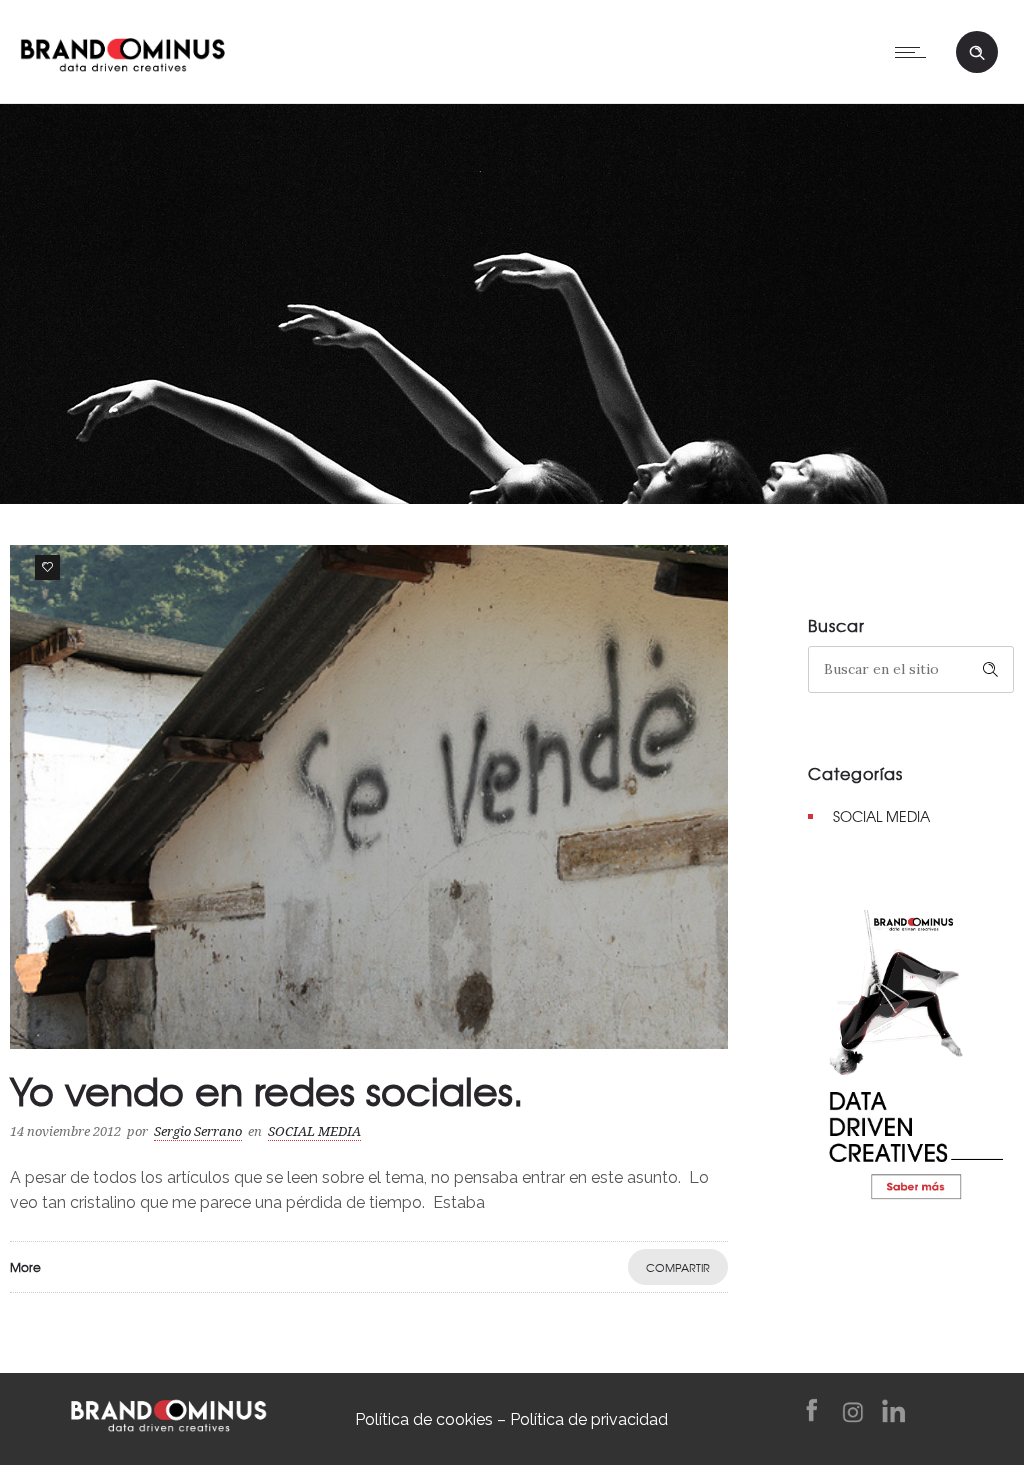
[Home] (122, 50)
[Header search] (977, 53)
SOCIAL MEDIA (881, 816)
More (25, 1267)
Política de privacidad (589, 1419)
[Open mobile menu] (915, 52)
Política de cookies (424, 1419)
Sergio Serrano (198, 1131)
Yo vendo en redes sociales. (267, 1090)
